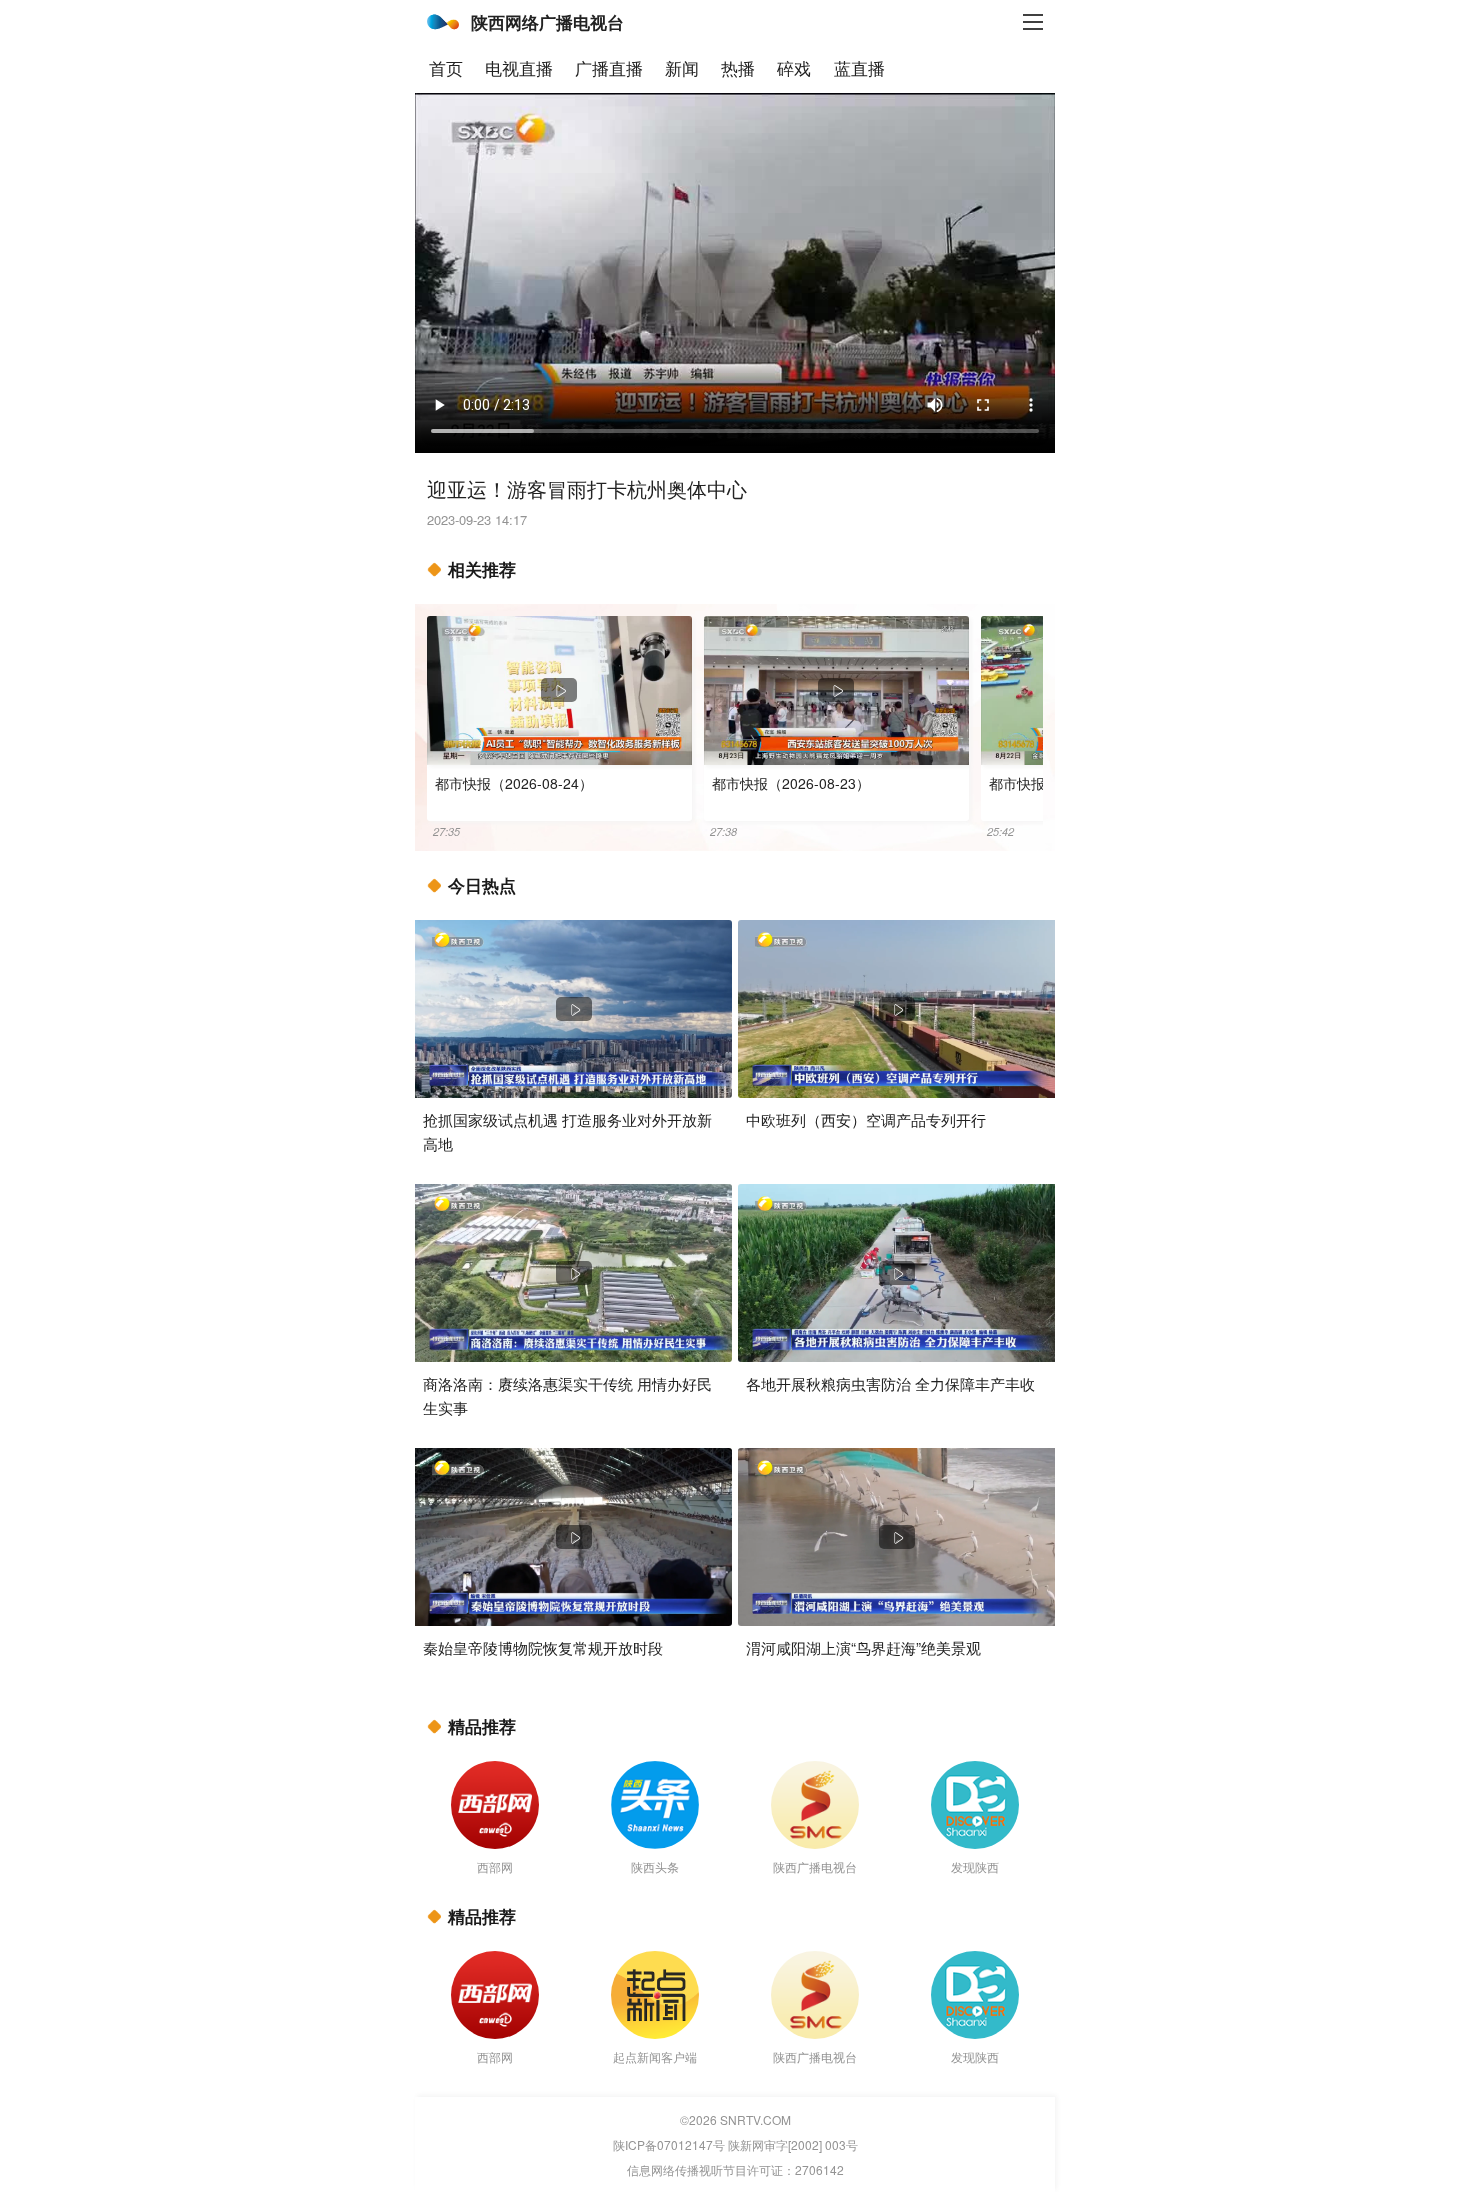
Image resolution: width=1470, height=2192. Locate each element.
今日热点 (482, 885)
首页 (446, 67)
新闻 (682, 67)
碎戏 (794, 67)
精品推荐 (482, 1726)
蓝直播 (859, 67)
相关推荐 (482, 569)
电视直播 (519, 67)
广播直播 (609, 67)
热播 (738, 67)
